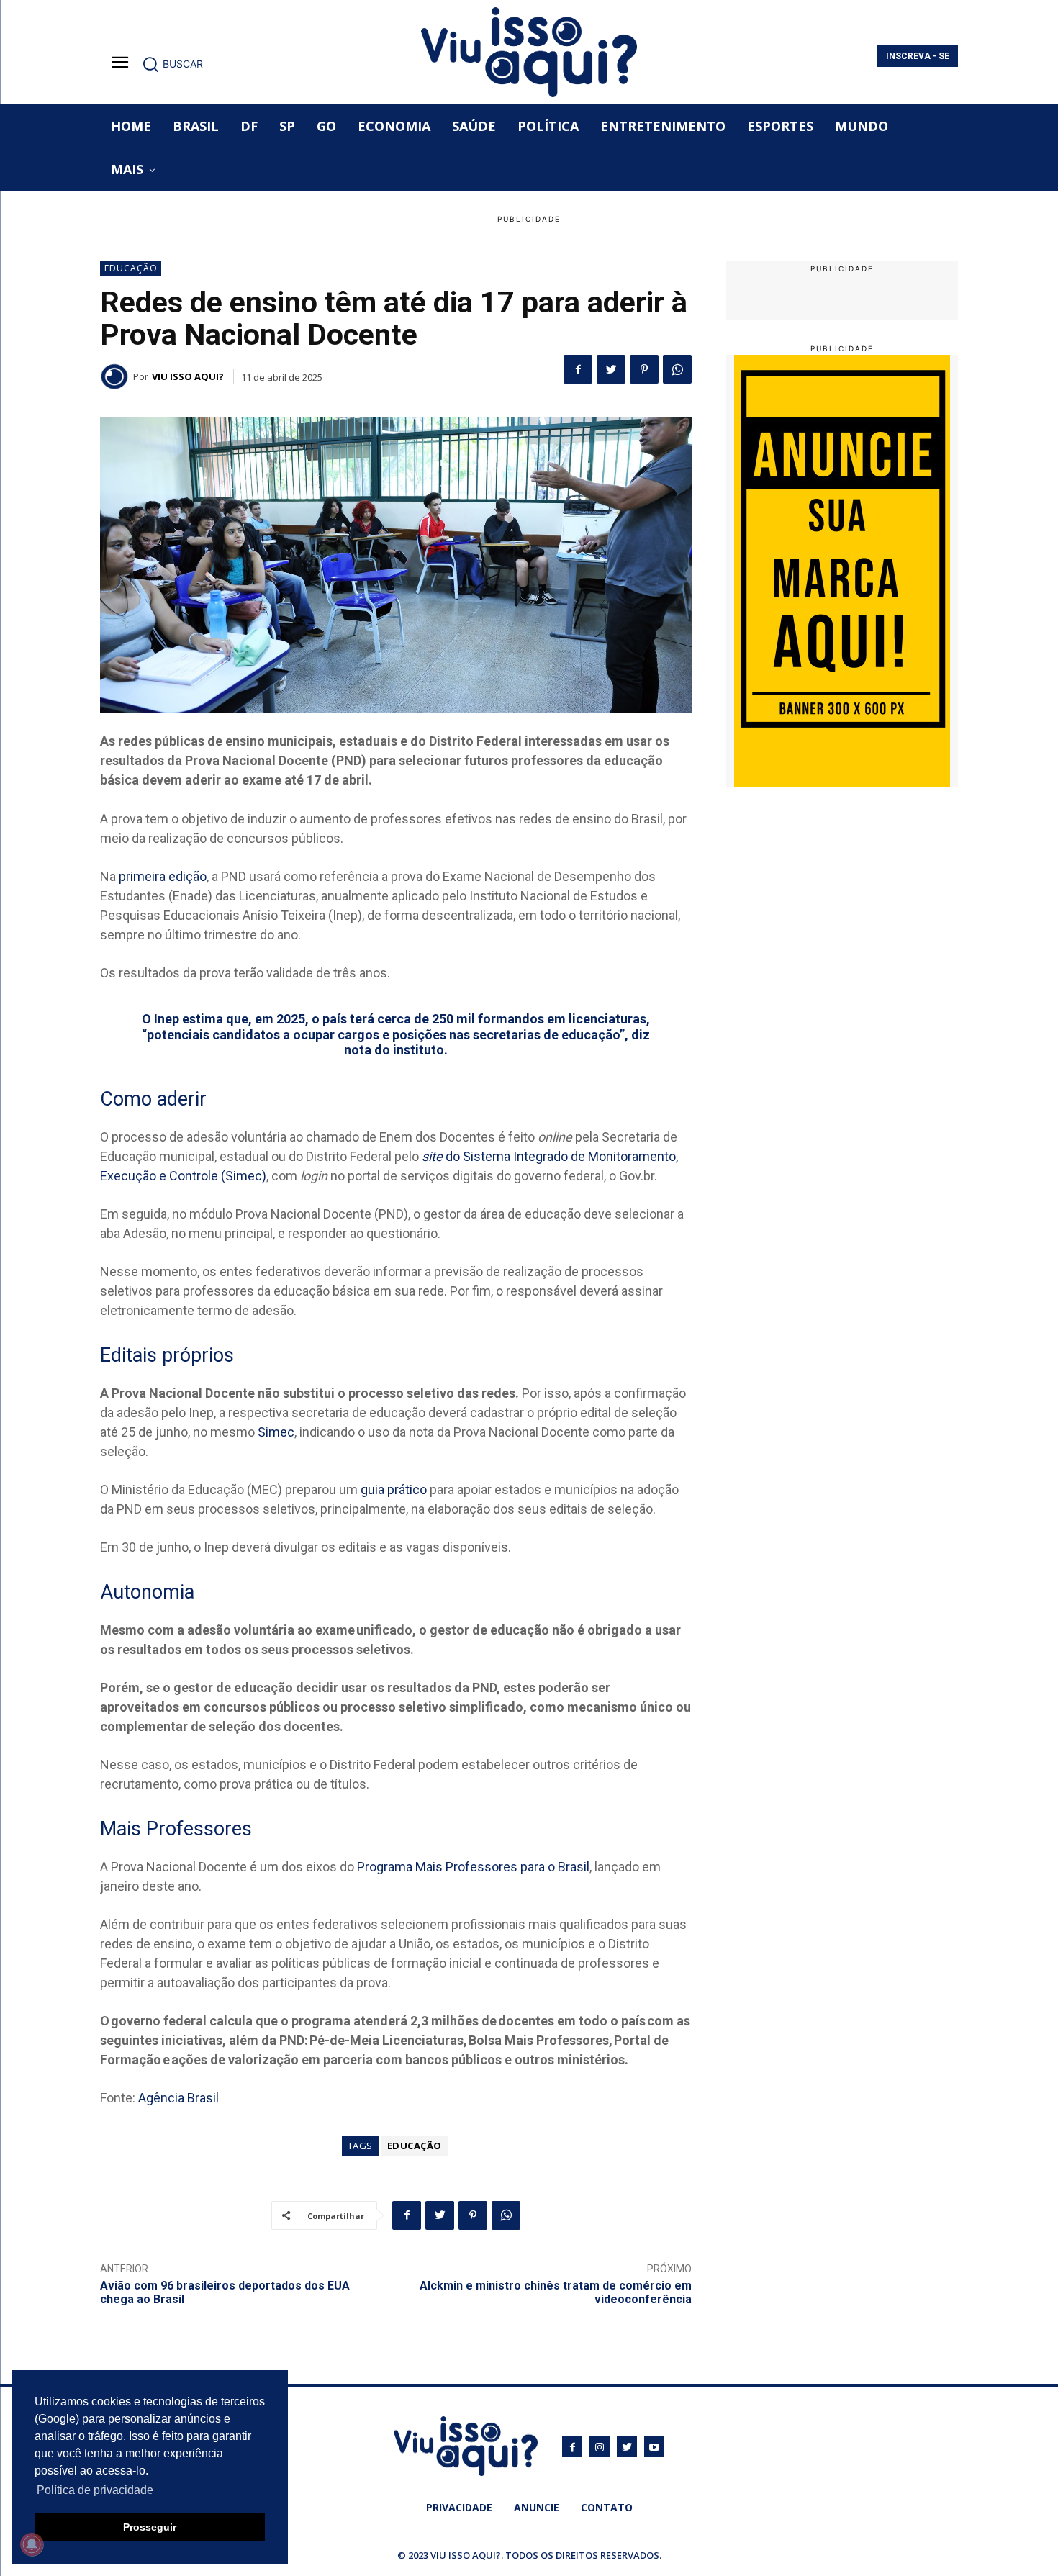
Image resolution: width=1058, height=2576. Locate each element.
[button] (172, 64)
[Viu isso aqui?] (117, 376)
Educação (131, 268)
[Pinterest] (644, 369)
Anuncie (537, 2507)
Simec (276, 1432)
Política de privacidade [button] (95, 2490)
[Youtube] (654, 2446)
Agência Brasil (178, 2098)
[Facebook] (578, 369)
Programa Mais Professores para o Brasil (473, 1867)
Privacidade (459, 2507)
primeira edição (163, 876)
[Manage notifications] (32, 2544)
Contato (607, 2507)
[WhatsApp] (677, 369)
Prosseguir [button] (150, 2527)
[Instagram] (600, 2446)
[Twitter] (611, 369)
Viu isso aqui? (188, 376)
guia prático (394, 1490)
